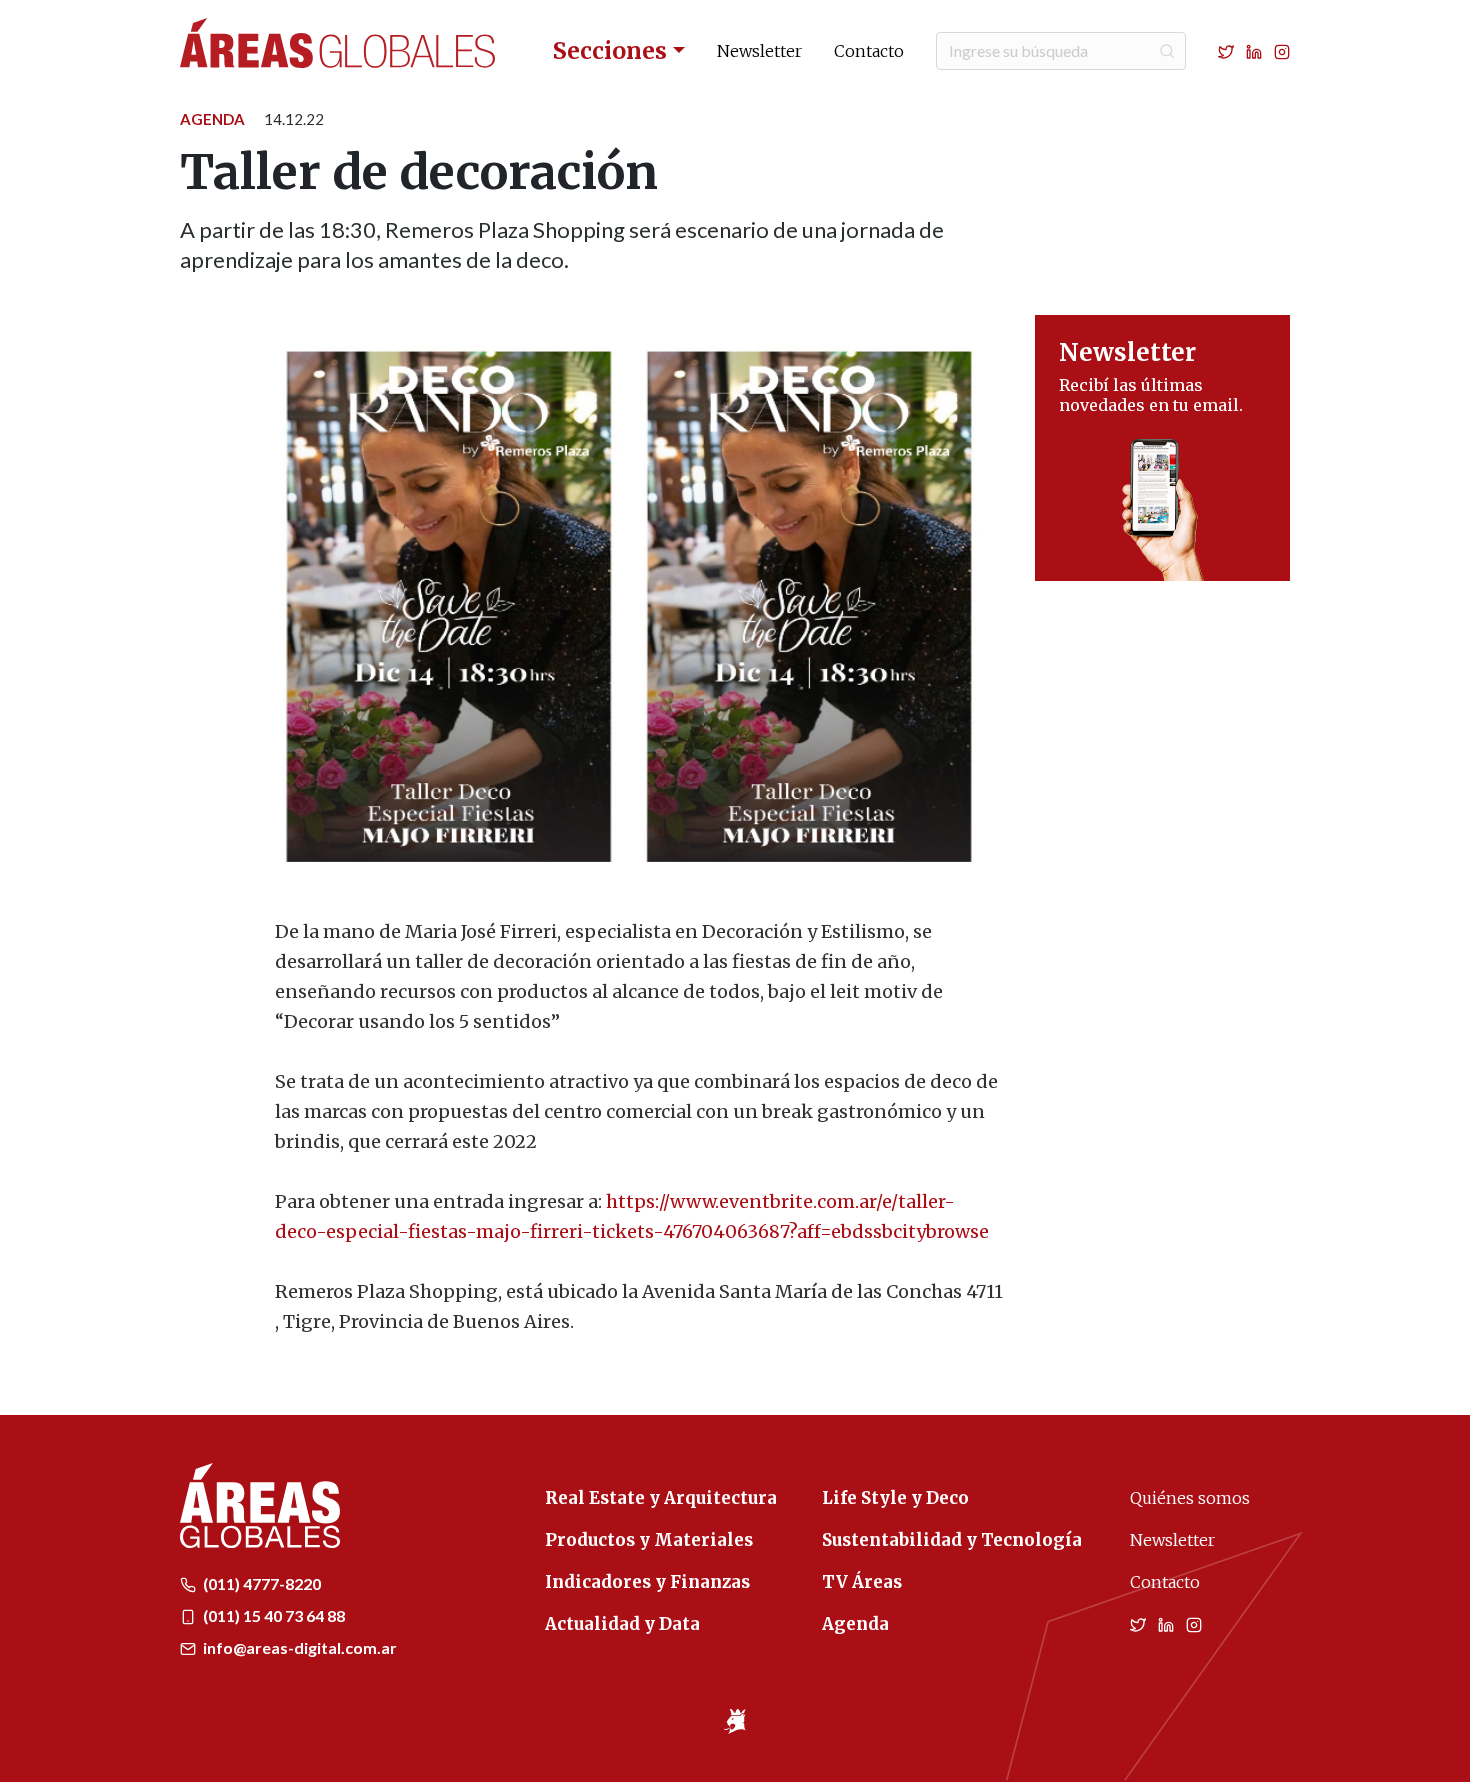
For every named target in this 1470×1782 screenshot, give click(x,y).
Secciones (610, 50)
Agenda (212, 119)
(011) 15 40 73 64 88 (272, 1615)
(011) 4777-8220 (260, 1583)
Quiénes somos (1190, 1498)
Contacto (869, 51)
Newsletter (759, 51)
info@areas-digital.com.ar (298, 1647)
